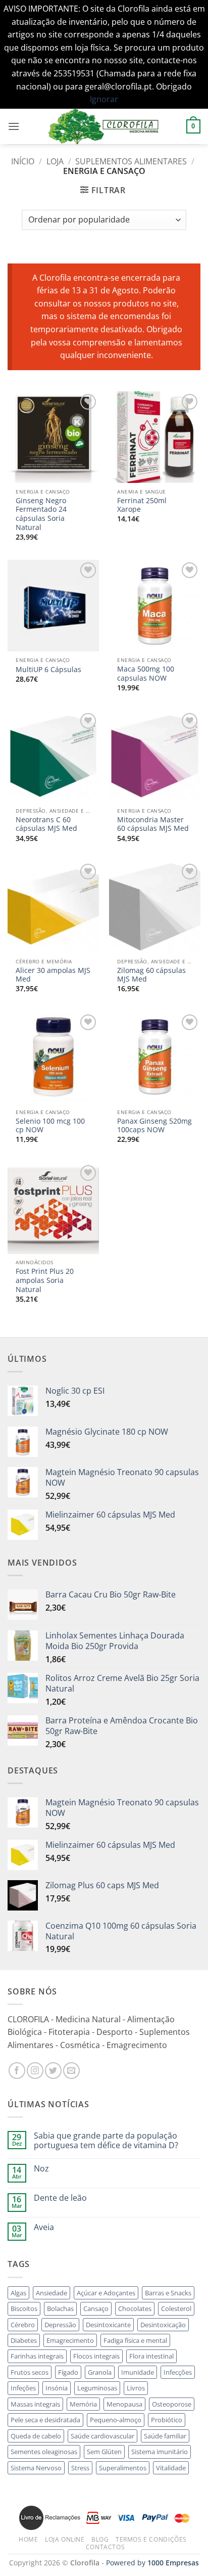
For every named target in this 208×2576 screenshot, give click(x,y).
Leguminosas (97, 2388)
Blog (100, 2539)
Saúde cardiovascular (102, 2436)
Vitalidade (171, 2468)
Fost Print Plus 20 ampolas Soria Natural (45, 1280)
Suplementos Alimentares (131, 161)
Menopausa (124, 2404)
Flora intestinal (151, 2356)
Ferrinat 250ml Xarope (142, 505)
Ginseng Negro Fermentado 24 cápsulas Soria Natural (41, 514)
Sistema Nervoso (36, 2468)
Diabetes (24, 2340)
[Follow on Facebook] (17, 2071)
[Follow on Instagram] (35, 2071)
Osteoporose (172, 2404)
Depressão (60, 2325)
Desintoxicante (108, 2325)
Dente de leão (60, 2198)
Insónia (57, 2388)
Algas (18, 2293)
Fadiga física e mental (135, 2340)
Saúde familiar (165, 2436)
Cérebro (23, 2325)
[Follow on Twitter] (53, 2071)
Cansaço (96, 2308)
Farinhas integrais (37, 2356)
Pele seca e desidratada (45, 2420)
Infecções (178, 2372)
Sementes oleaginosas (44, 2452)
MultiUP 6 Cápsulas (48, 670)
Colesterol (176, 2308)
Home (28, 2539)
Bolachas (60, 2308)
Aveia (44, 2227)
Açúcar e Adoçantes (106, 2293)
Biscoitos (24, 2308)
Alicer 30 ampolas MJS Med (53, 975)
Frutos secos (30, 2372)
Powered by (152, 2563)
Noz (41, 2169)
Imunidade (138, 2372)
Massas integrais (35, 2404)
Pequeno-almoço (116, 2420)
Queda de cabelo (36, 2436)
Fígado (68, 2372)
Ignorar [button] (104, 99)
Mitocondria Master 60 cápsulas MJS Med (153, 824)
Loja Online (65, 2539)
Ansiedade (51, 2293)
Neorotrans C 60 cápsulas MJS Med (46, 824)
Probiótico (167, 2420)
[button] (14, 126)
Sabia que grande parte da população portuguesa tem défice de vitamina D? (106, 2141)
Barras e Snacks (168, 2293)
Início (23, 161)
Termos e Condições (151, 2539)
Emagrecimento (70, 2340)
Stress (80, 2468)
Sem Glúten (104, 2452)
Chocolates (135, 2308)
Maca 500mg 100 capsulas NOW (146, 673)
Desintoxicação (163, 2325)
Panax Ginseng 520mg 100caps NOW (154, 1125)
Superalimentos (123, 2468)
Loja (55, 161)
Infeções (23, 2388)
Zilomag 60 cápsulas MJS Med (151, 975)
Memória (83, 2404)
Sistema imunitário (160, 2452)
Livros (136, 2388)
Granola (100, 2372)
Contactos (106, 2547)
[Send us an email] (71, 2071)
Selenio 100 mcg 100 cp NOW (50, 1125)
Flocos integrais (96, 2356)
